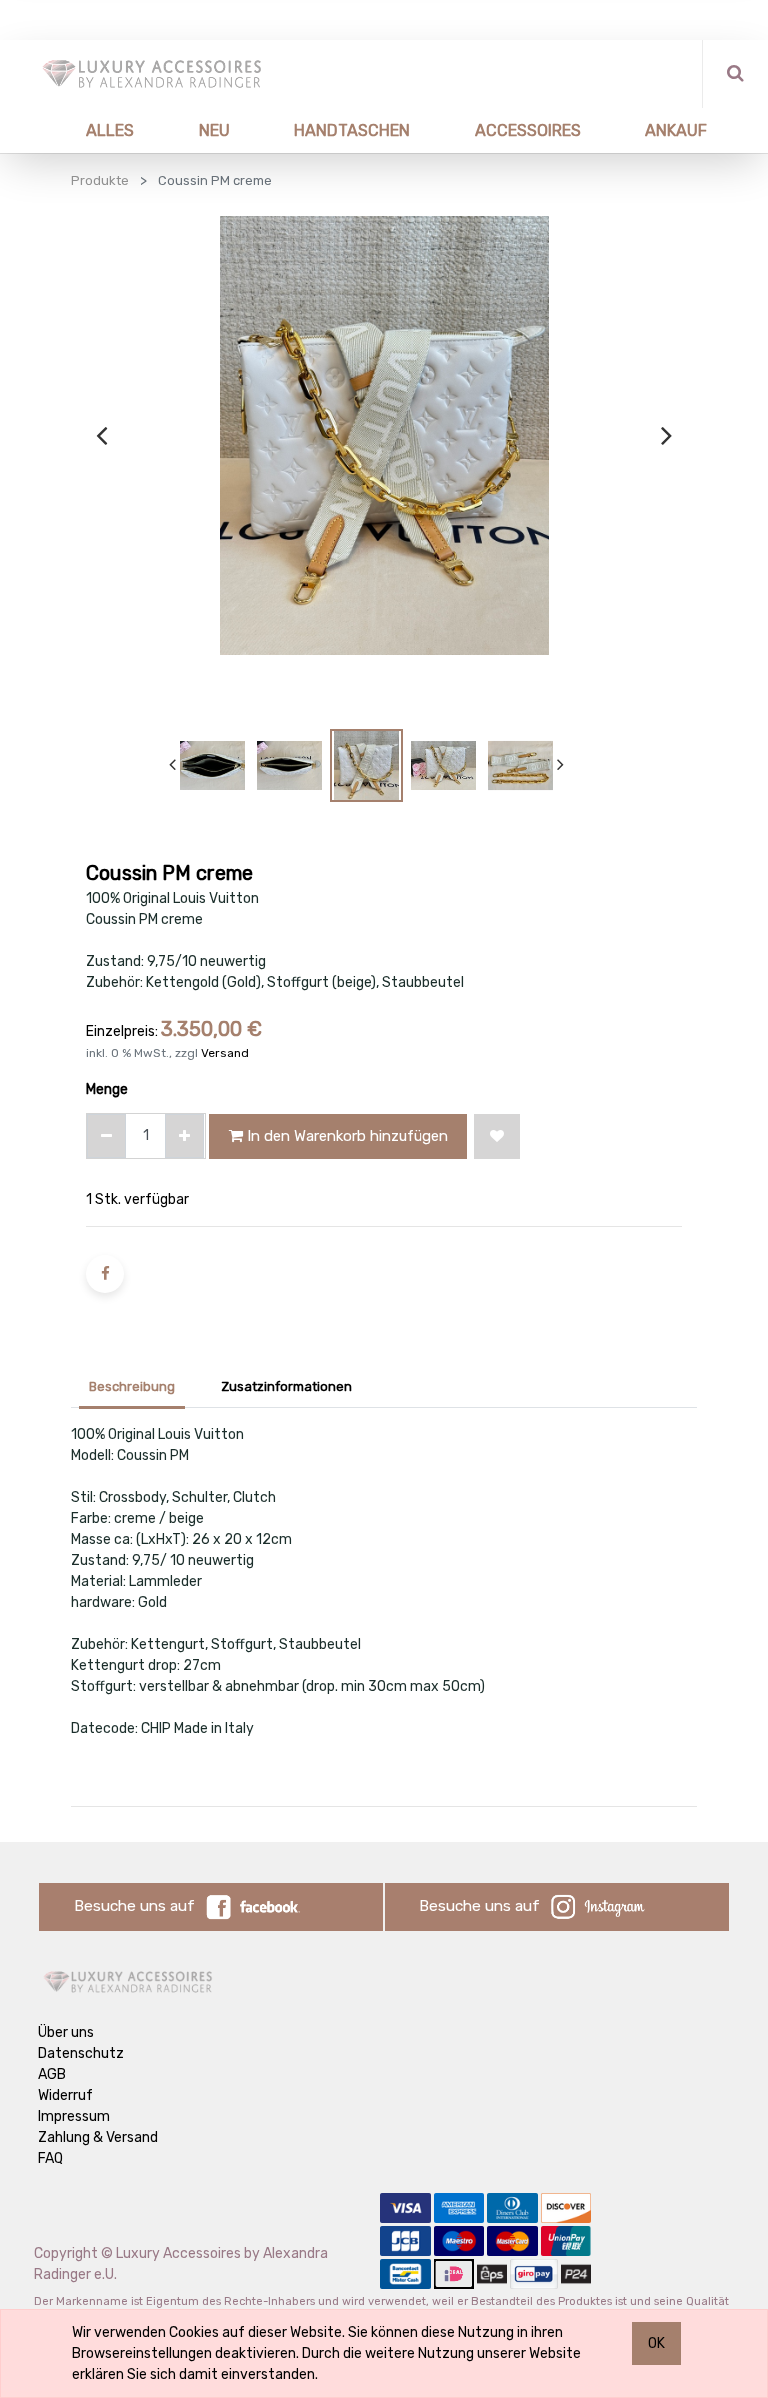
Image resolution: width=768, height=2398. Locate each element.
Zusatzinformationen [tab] (286, 1386)
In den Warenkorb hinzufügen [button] (345, 1136)
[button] (497, 1136)
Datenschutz (81, 2053)
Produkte (100, 180)
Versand (225, 1053)
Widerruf (65, 2095)
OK (656, 2343)
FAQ (50, 2158)
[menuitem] (86, 130)
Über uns (66, 2032)
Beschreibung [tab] (132, 1386)
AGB (52, 2074)
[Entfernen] (106, 1136)
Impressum (74, 2116)
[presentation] (101, 435)
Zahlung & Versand (98, 2137)
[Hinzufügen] (184, 1136)
